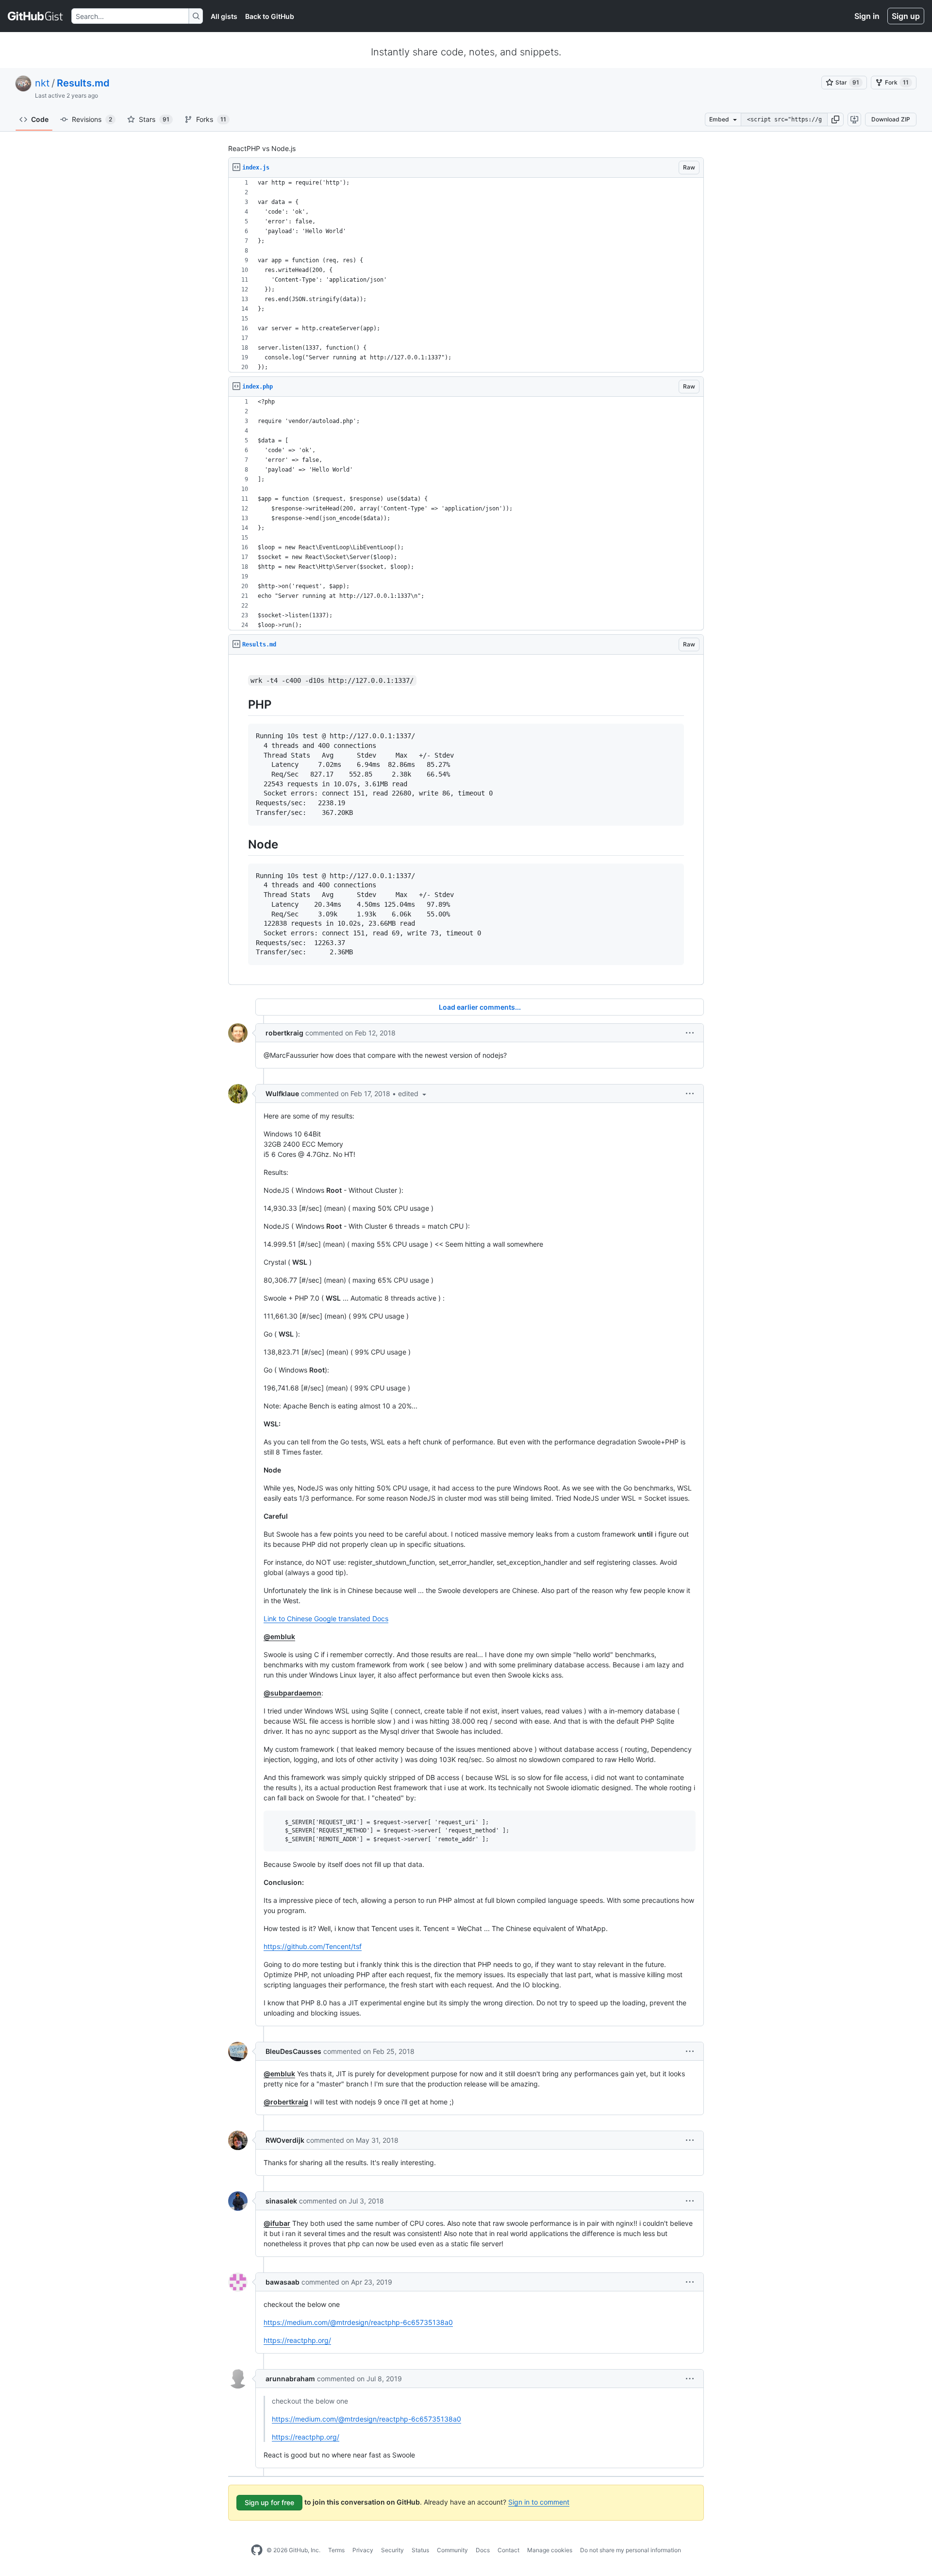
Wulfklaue (282, 1093)
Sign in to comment (539, 2502)
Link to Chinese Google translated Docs (326, 1618)
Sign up (906, 16)
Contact (508, 2550)
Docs (483, 2550)
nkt (42, 83)
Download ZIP (891, 119)
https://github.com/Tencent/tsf (313, 1946)
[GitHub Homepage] (257, 2550)
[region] (466, 275)
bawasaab (283, 2282)
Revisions (92, 119)
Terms (336, 2550)
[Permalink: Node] (241, 844)
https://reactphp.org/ (297, 2340)
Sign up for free (269, 2502)
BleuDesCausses (293, 2051)
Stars (154, 119)
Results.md (83, 83)
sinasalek (281, 2201)
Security (392, 2550)
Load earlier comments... (480, 1007)
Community (452, 2550)
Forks (211, 119)
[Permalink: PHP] (241, 704)
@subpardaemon (292, 1693)
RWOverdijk (285, 2140)
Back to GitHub (270, 16)
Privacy (363, 2550)
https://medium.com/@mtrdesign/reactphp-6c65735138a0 (358, 2322)
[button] (835, 119)
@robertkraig (286, 2102)
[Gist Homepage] (36, 16)
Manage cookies (550, 2550)
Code (40, 119)
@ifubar (277, 2223)
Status (420, 2550)
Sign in (867, 16)
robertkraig (284, 1033)
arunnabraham (290, 2379)
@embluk (279, 1636)
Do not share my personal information (631, 2550)
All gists (224, 16)
